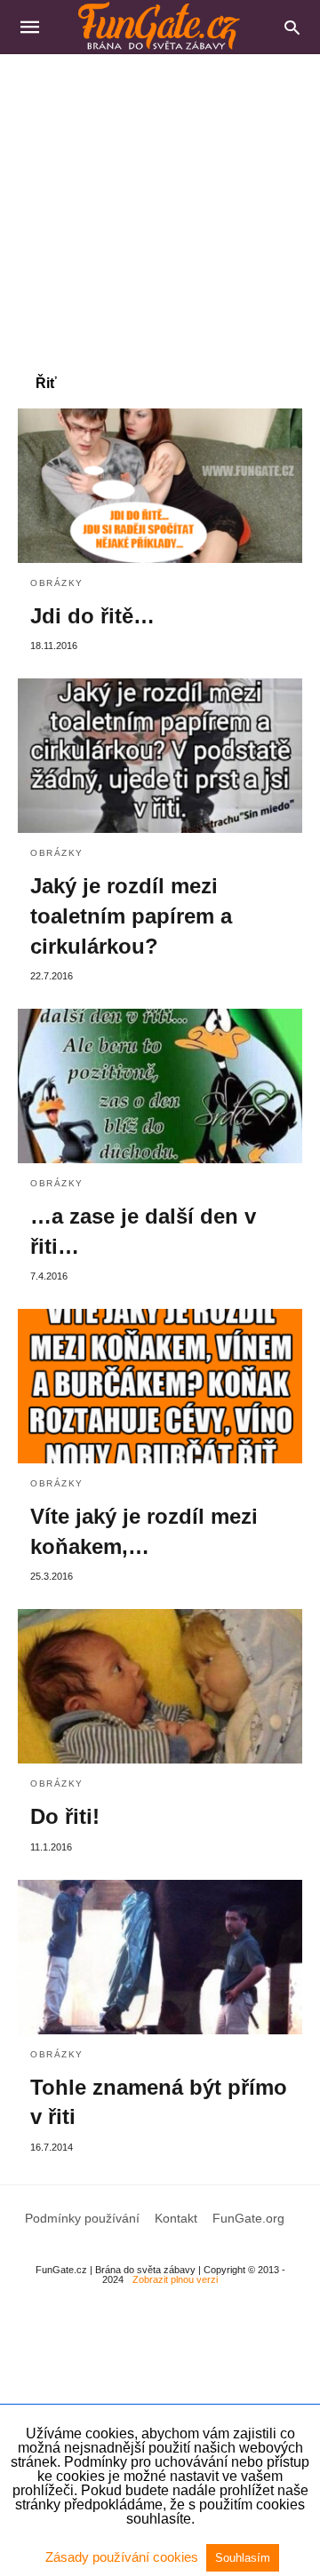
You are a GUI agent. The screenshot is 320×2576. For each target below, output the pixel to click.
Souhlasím (243, 2558)
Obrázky (57, 583)
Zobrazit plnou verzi (175, 2279)
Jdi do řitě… (92, 616)
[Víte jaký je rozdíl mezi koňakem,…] (160, 1386)
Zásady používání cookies (124, 2557)
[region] (160, 205)
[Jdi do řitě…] (160, 486)
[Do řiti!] (160, 1686)
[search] (292, 27)
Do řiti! (65, 1816)
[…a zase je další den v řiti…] (160, 1086)
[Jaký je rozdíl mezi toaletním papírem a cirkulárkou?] (160, 756)
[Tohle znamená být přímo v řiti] (160, 1957)
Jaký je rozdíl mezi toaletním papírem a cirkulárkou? (131, 915)
